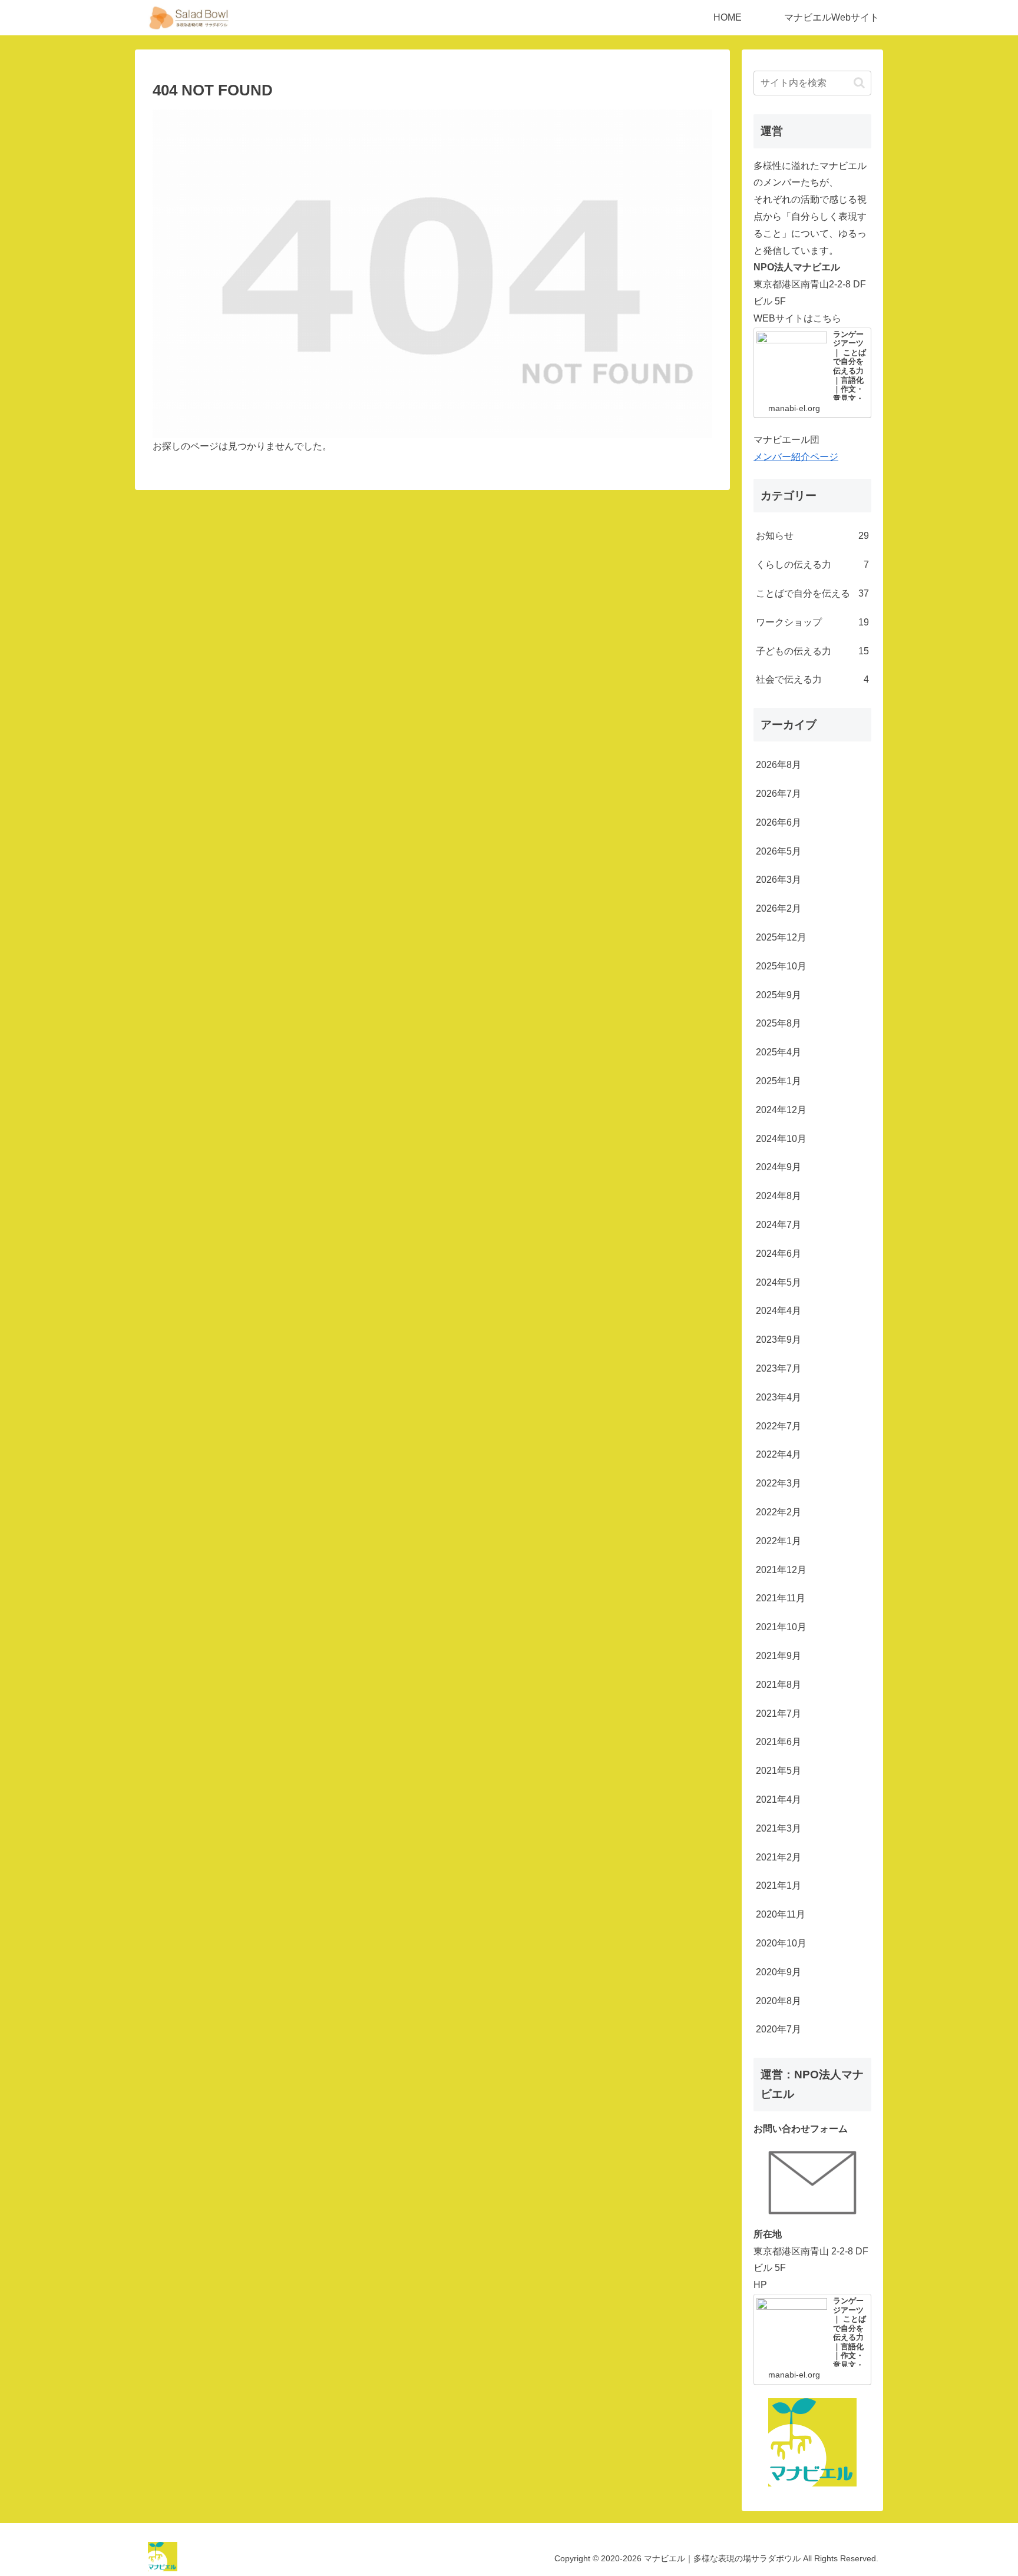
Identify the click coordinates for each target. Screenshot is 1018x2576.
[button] (859, 83)
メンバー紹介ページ (796, 457)
